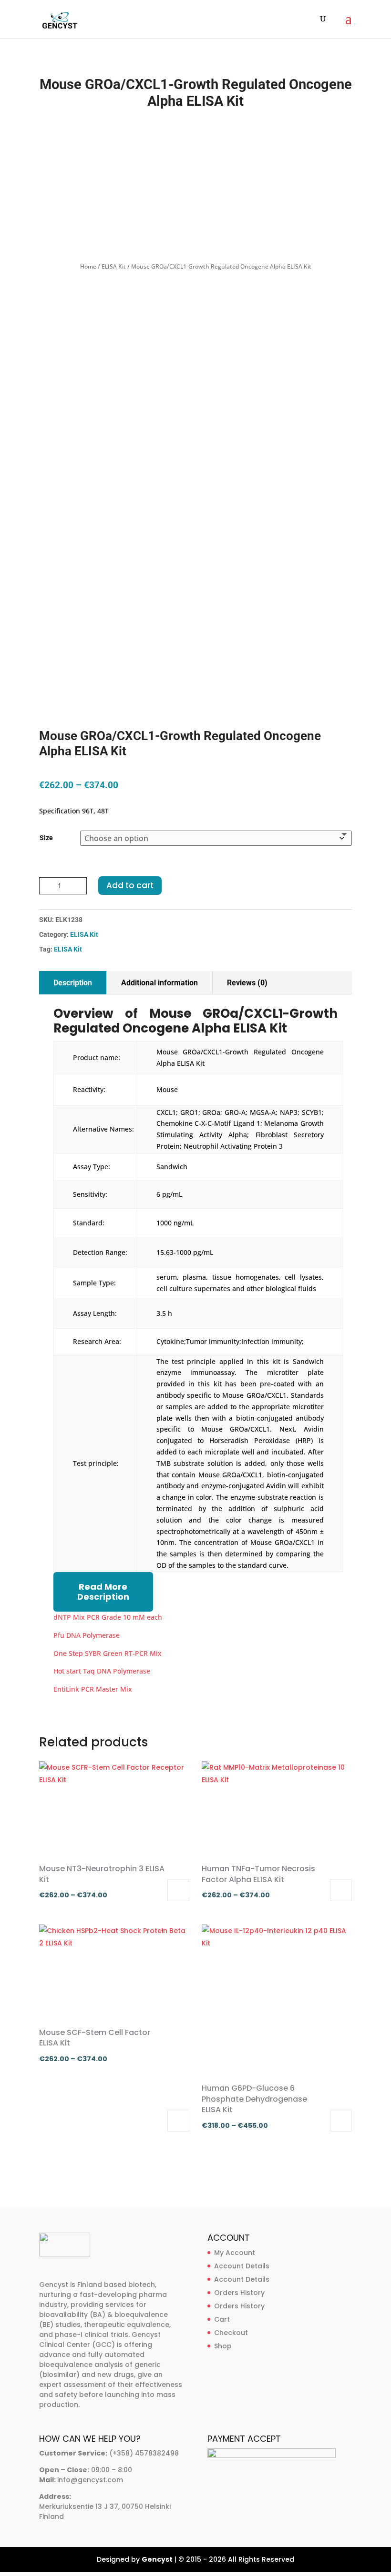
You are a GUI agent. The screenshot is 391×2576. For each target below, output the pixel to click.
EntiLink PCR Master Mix (93, 1689)
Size (46, 838)
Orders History (239, 2293)
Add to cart (130, 885)
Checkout (231, 2333)
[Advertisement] (195, 186)
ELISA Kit (114, 266)
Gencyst (157, 2559)
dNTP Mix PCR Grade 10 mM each (108, 1617)
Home (88, 266)
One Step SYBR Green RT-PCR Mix (108, 1653)
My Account (235, 2253)
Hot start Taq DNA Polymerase (102, 1671)
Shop (223, 2346)
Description (73, 983)
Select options (178, 1890)
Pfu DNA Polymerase (87, 1635)
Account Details (242, 2266)
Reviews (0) (247, 983)
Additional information (159, 983)
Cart (222, 2319)
